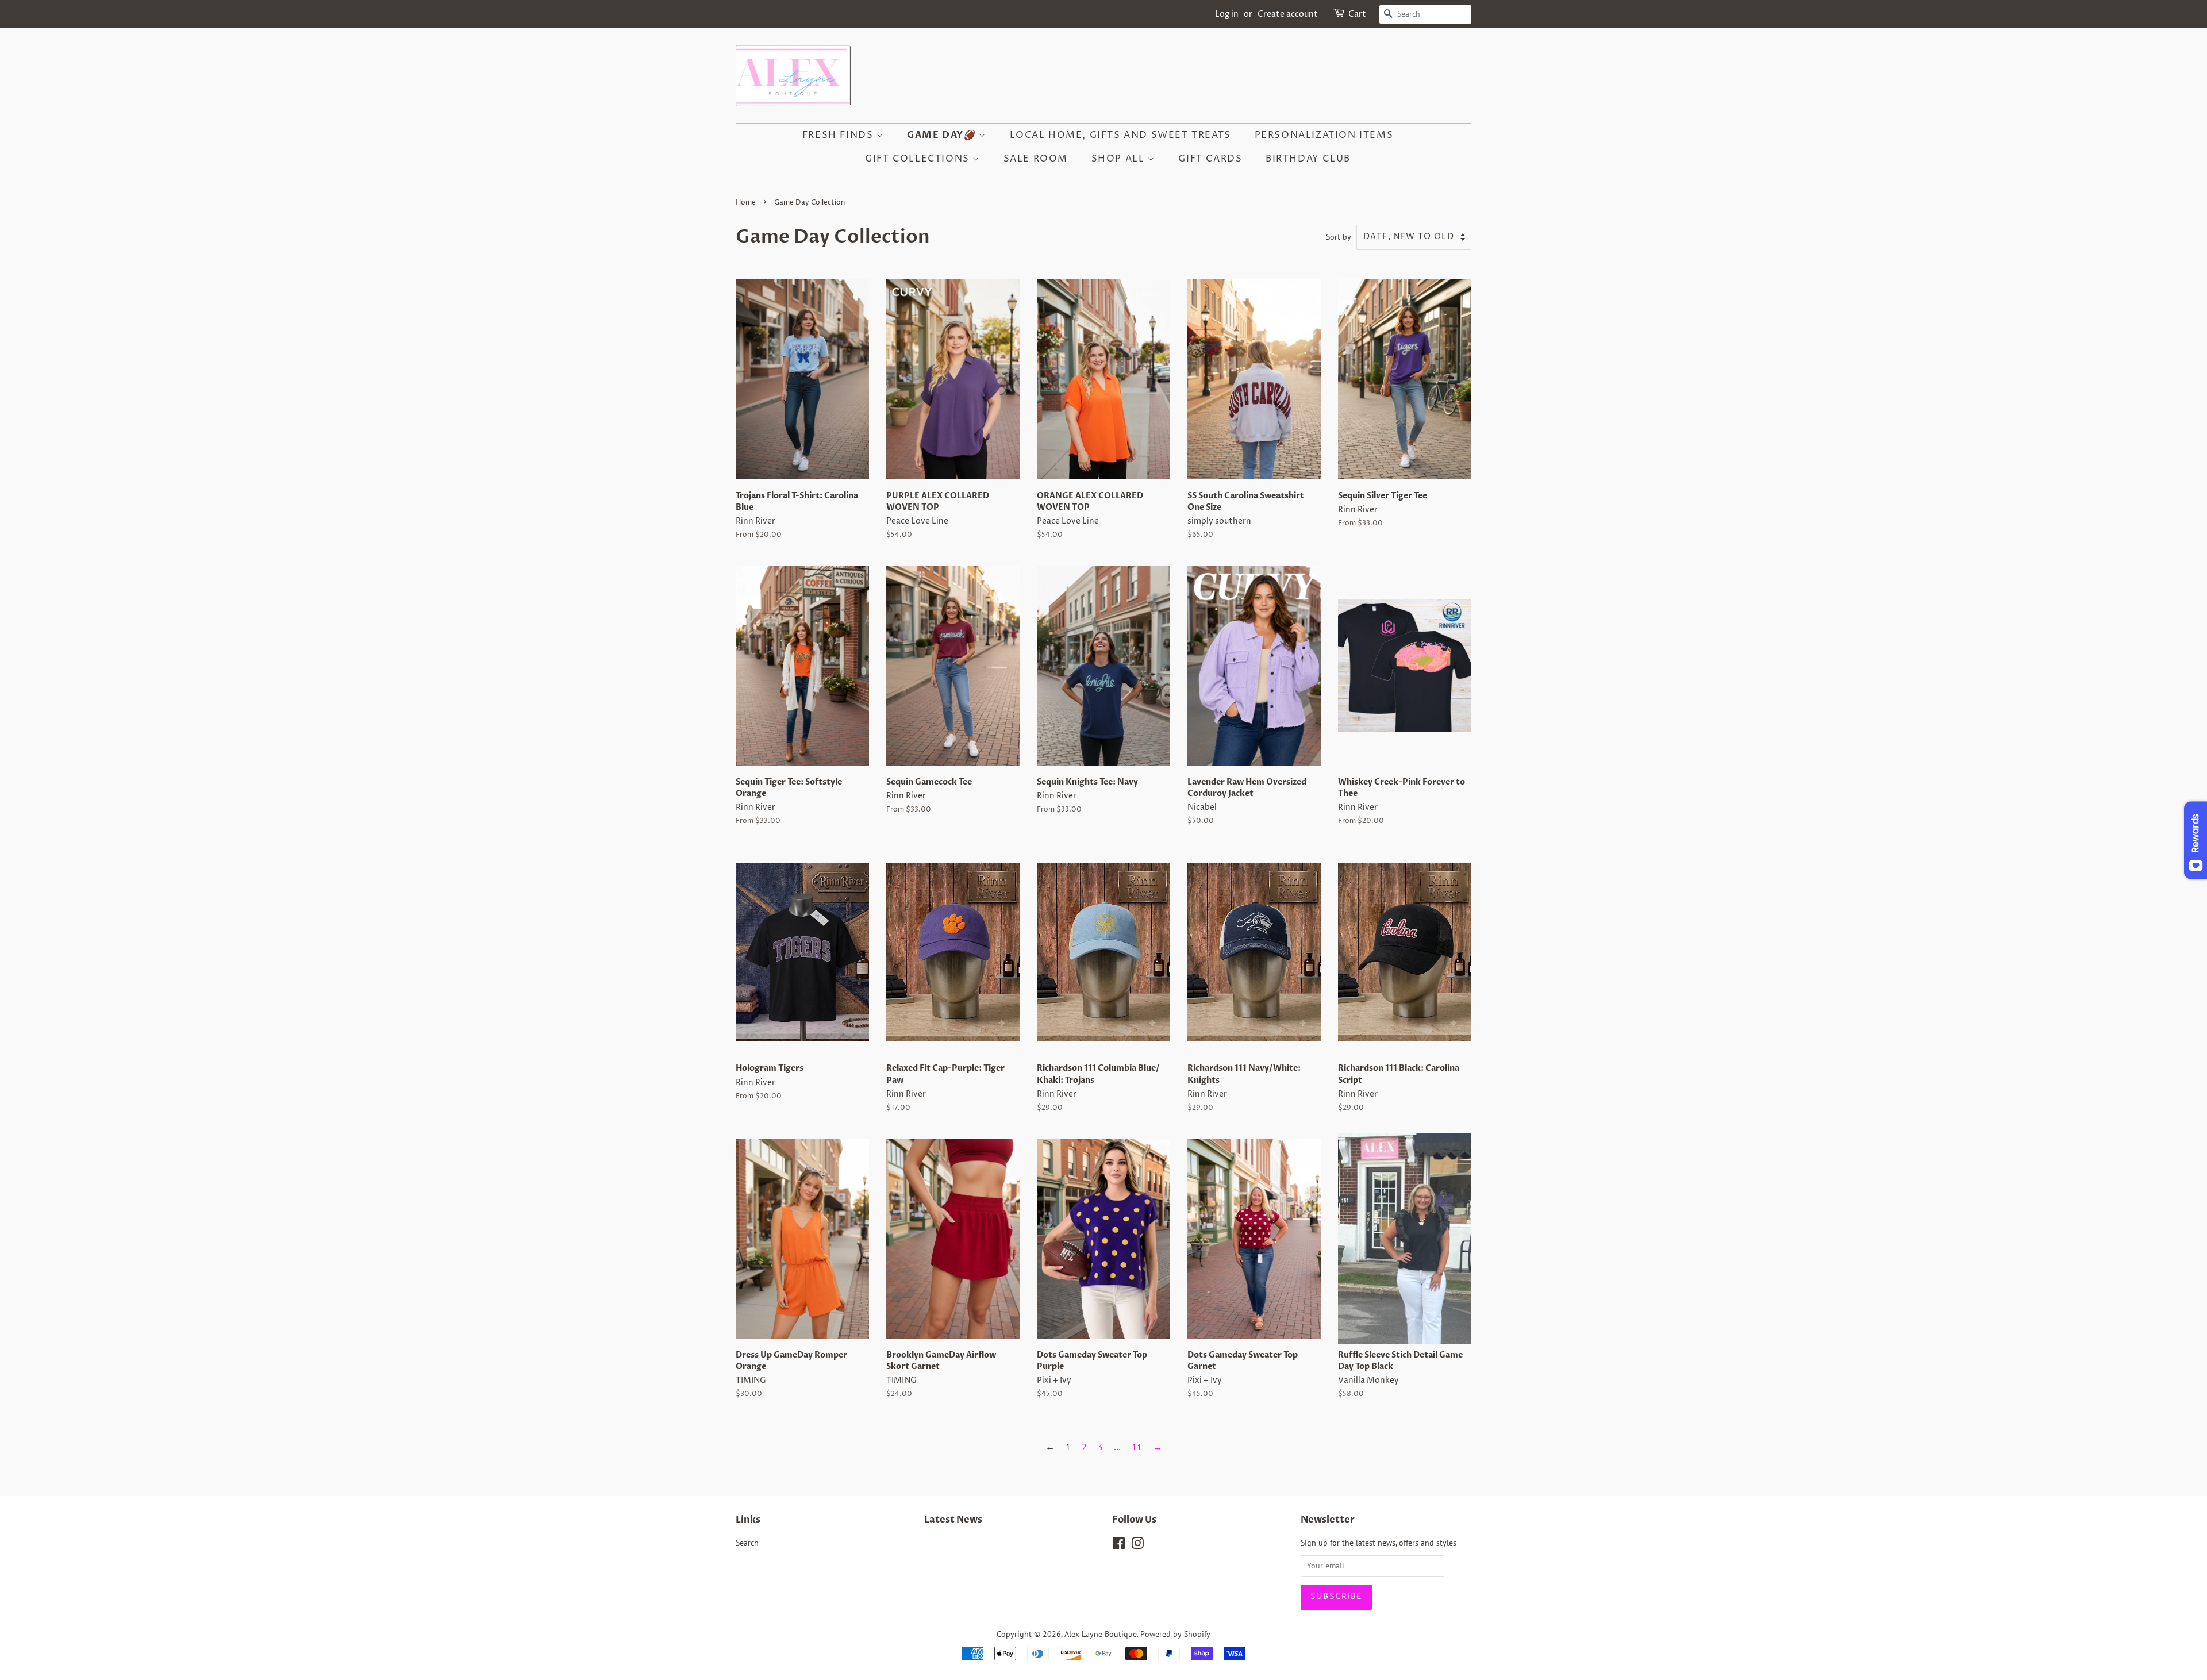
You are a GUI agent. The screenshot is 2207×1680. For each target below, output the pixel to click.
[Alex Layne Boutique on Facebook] (1119, 1546)
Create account (1288, 14)
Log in (1227, 14)
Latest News (953, 1520)
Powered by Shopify (1175, 1634)
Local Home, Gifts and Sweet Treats (1120, 135)
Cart (1357, 14)
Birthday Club (1308, 159)
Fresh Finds (839, 135)
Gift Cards (1210, 159)
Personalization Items (1324, 135)
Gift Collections (919, 159)
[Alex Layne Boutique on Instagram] (1137, 1546)
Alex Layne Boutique (1101, 1634)
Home (746, 203)
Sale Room (1036, 159)
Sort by (1339, 237)
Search (747, 1543)
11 (1137, 1447)
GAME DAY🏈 (943, 135)
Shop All (1120, 159)
